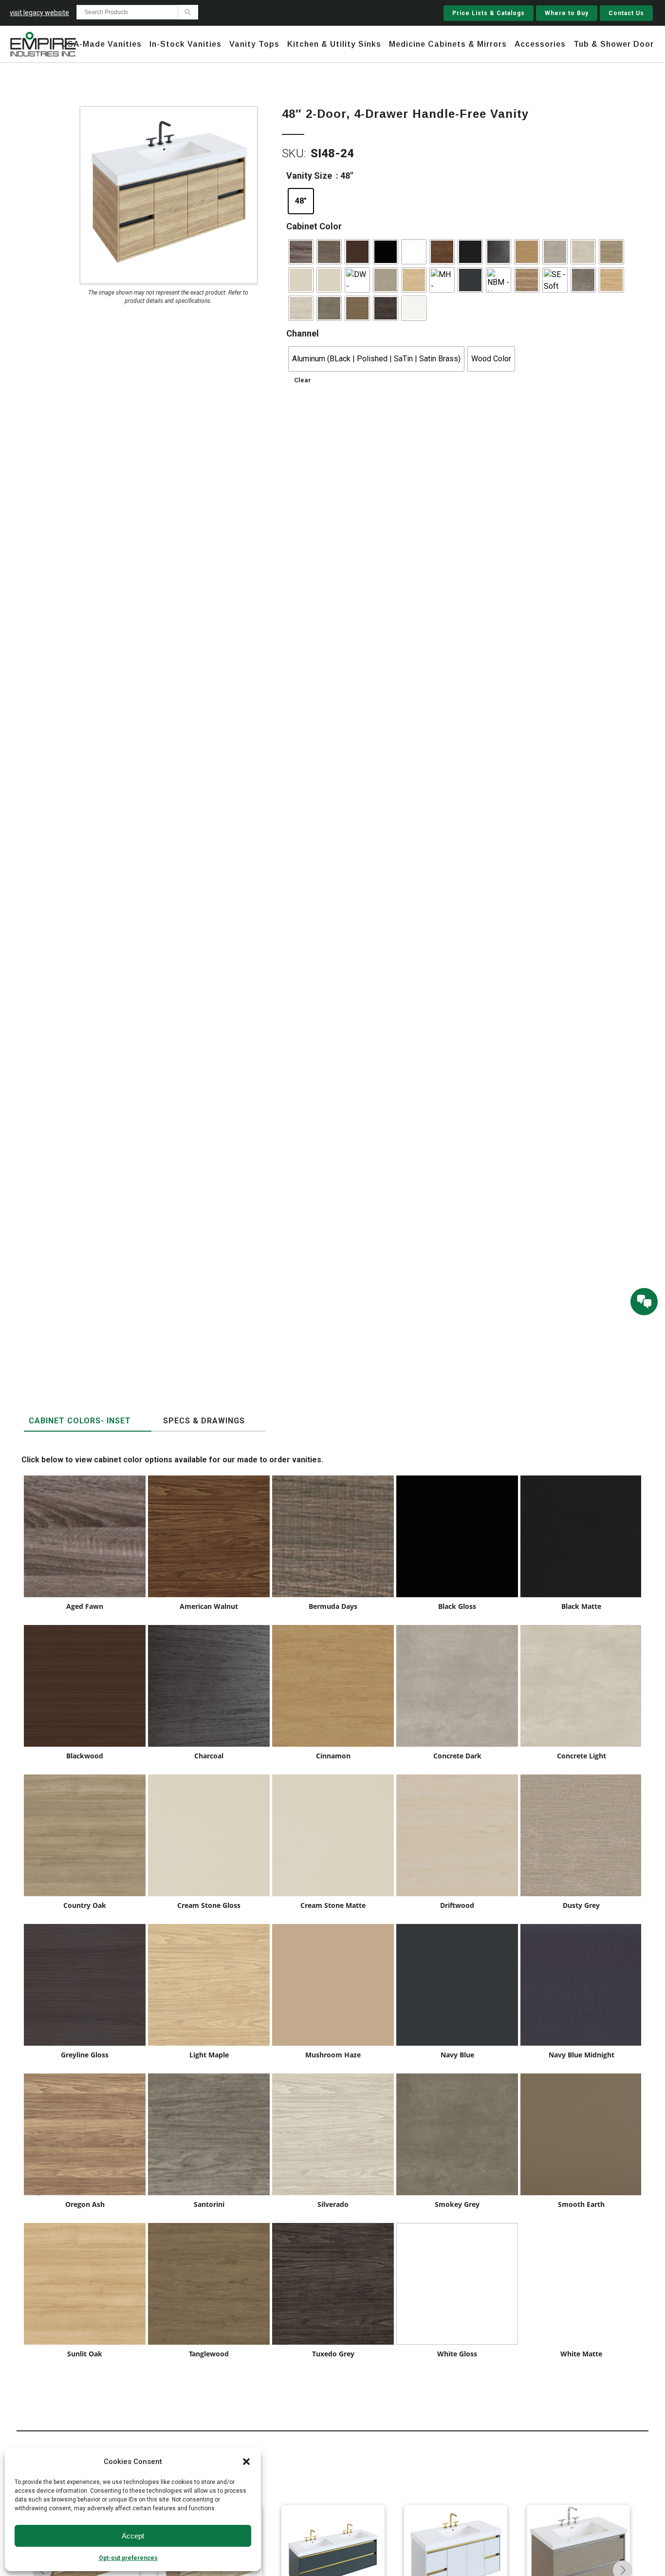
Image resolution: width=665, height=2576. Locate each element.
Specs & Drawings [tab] (204, 1421)
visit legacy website (39, 13)
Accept (133, 2536)
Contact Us (626, 13)
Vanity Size (309, 176)
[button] (246, 2462)
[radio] (301, 201)
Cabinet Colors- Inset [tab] (80, 1421)
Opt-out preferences (128, 2558)
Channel (303, 333)
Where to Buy (567, 13)
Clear (303, 380)
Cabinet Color (314, 226)
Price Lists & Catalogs (489, 13)
